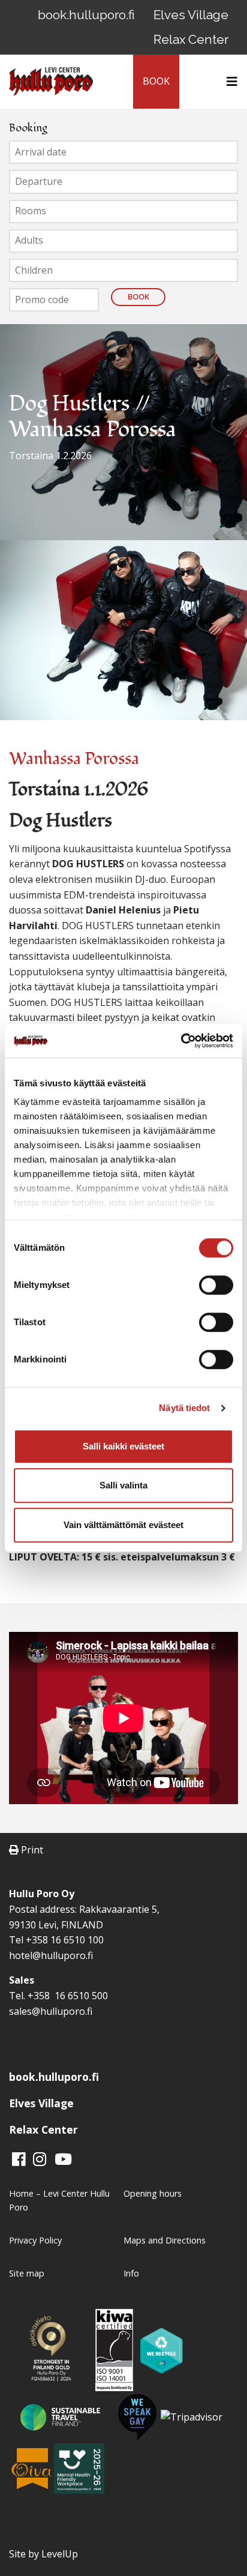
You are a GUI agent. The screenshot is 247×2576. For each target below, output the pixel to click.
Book (138, 296)
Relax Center (191, 39)
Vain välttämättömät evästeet (123, 1525)
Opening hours (153, 2193)
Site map (27, 2273)
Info (131, 2273)
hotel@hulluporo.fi (51, 1955)
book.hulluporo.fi (86, 15)
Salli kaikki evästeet (123, 1446)
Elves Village (191, 15)
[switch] (216, 1285)
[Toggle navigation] (228, 82)
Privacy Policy (35, 2240)
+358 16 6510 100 (65, 1940)
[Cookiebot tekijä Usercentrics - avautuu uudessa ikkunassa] (181, 1041)
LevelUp (60, 2554)
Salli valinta (123, 1485)
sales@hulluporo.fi (51, 2011)
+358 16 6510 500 (67, 1996)
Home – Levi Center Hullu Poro (59, 2200)
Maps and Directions (165, 2240)
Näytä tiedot (184, 1408)
